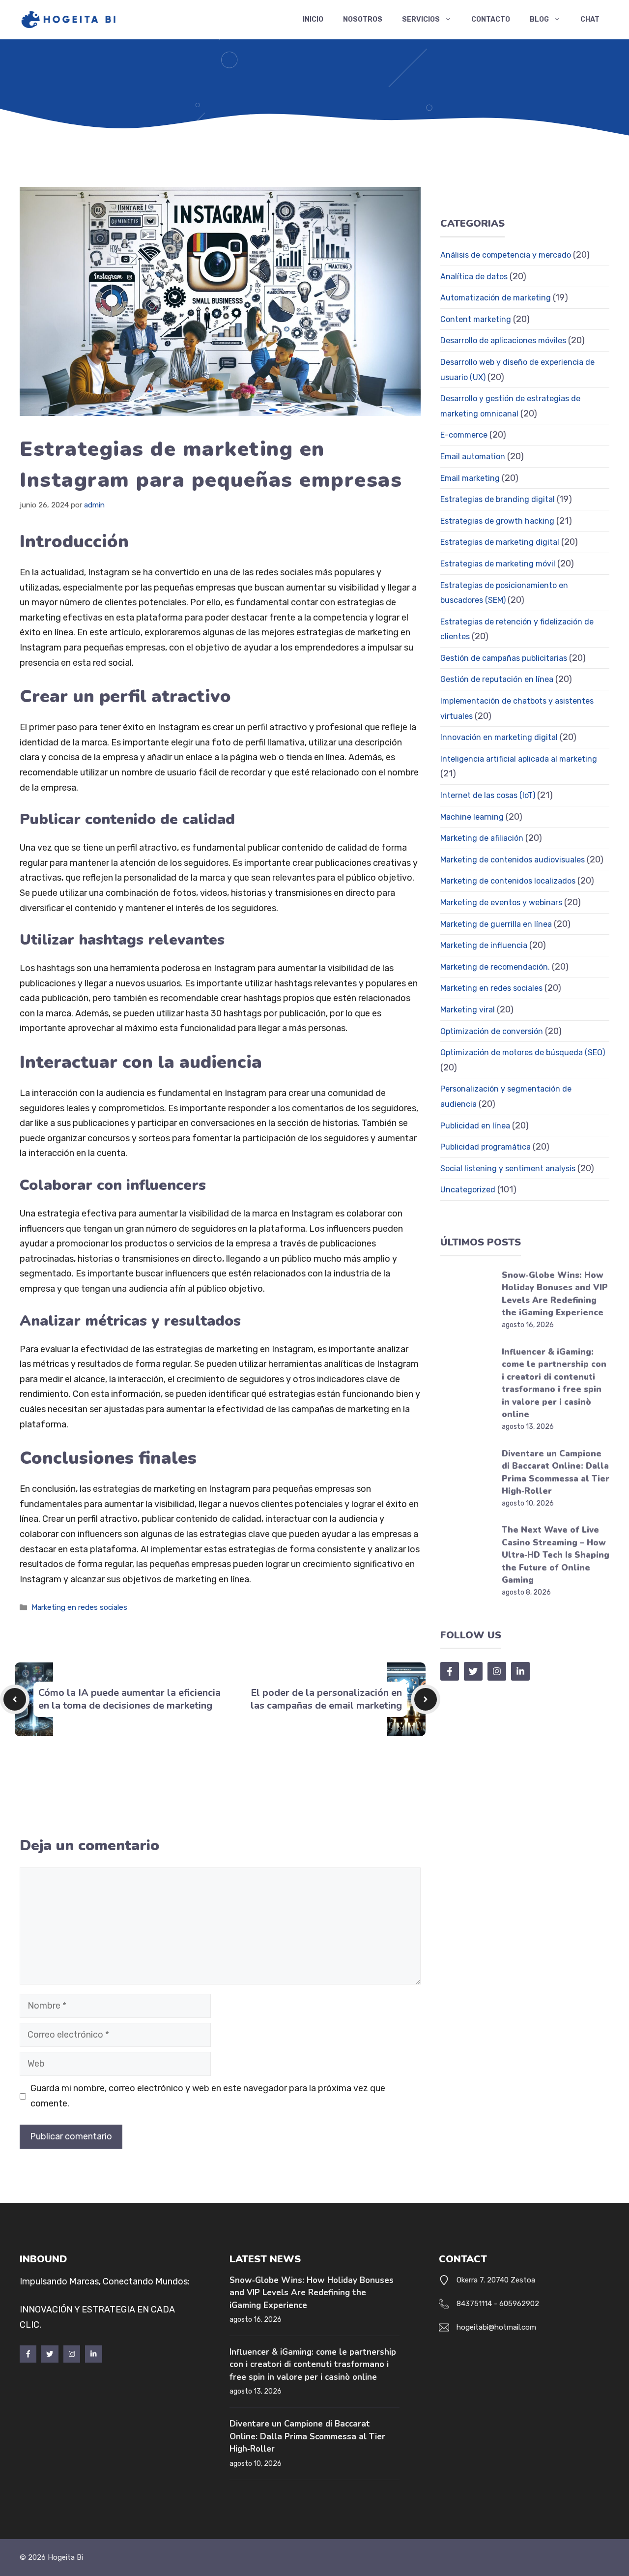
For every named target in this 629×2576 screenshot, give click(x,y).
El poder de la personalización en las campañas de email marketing (326, 1699)
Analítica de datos (474, 277)
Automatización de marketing (496, 298)
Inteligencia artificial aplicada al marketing (519, 759)
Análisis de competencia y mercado (506, 255)
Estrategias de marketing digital (500, 542)
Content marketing (476, 319)
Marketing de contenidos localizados (508, 881)
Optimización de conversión (492, 1031)
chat (590, 19)
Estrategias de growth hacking (497, 521)
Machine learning (472, 817)
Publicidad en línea (475, 1126)
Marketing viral (468, 1010)
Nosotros (363, 19)
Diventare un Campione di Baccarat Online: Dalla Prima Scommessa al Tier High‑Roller (307, 2436)
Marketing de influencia (484, 945)
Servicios (421, 19)
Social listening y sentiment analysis (508, 1169)
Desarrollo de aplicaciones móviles (503, 341)
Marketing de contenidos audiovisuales (513, 860)
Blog (539, 19)
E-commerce (464, 435)
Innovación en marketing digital (499, 737)
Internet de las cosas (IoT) (488, 795)
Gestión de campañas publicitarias (504, 658)
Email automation (473, 457)
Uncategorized (468, 1190)
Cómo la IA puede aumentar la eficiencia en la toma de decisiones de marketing (129, 1699)
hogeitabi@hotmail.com (496, 2327)
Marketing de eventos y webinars (501, 903)
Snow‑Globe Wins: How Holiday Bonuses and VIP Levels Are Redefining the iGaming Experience (312, 2293)
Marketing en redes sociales (79, 1607)
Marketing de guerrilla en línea (496, 924)
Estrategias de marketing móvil (498, 564)
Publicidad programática (486, 1147)
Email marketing (470, 478)
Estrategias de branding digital (498, 499)
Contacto (491, 19)
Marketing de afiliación (482, 838)
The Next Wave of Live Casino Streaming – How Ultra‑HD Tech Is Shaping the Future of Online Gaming (556, 1555)
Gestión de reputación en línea (497, 679)
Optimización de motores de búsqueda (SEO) (523, 1052)
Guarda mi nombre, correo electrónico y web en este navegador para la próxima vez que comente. (208, 2096)
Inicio (313, 19)
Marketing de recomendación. (495, 967)
